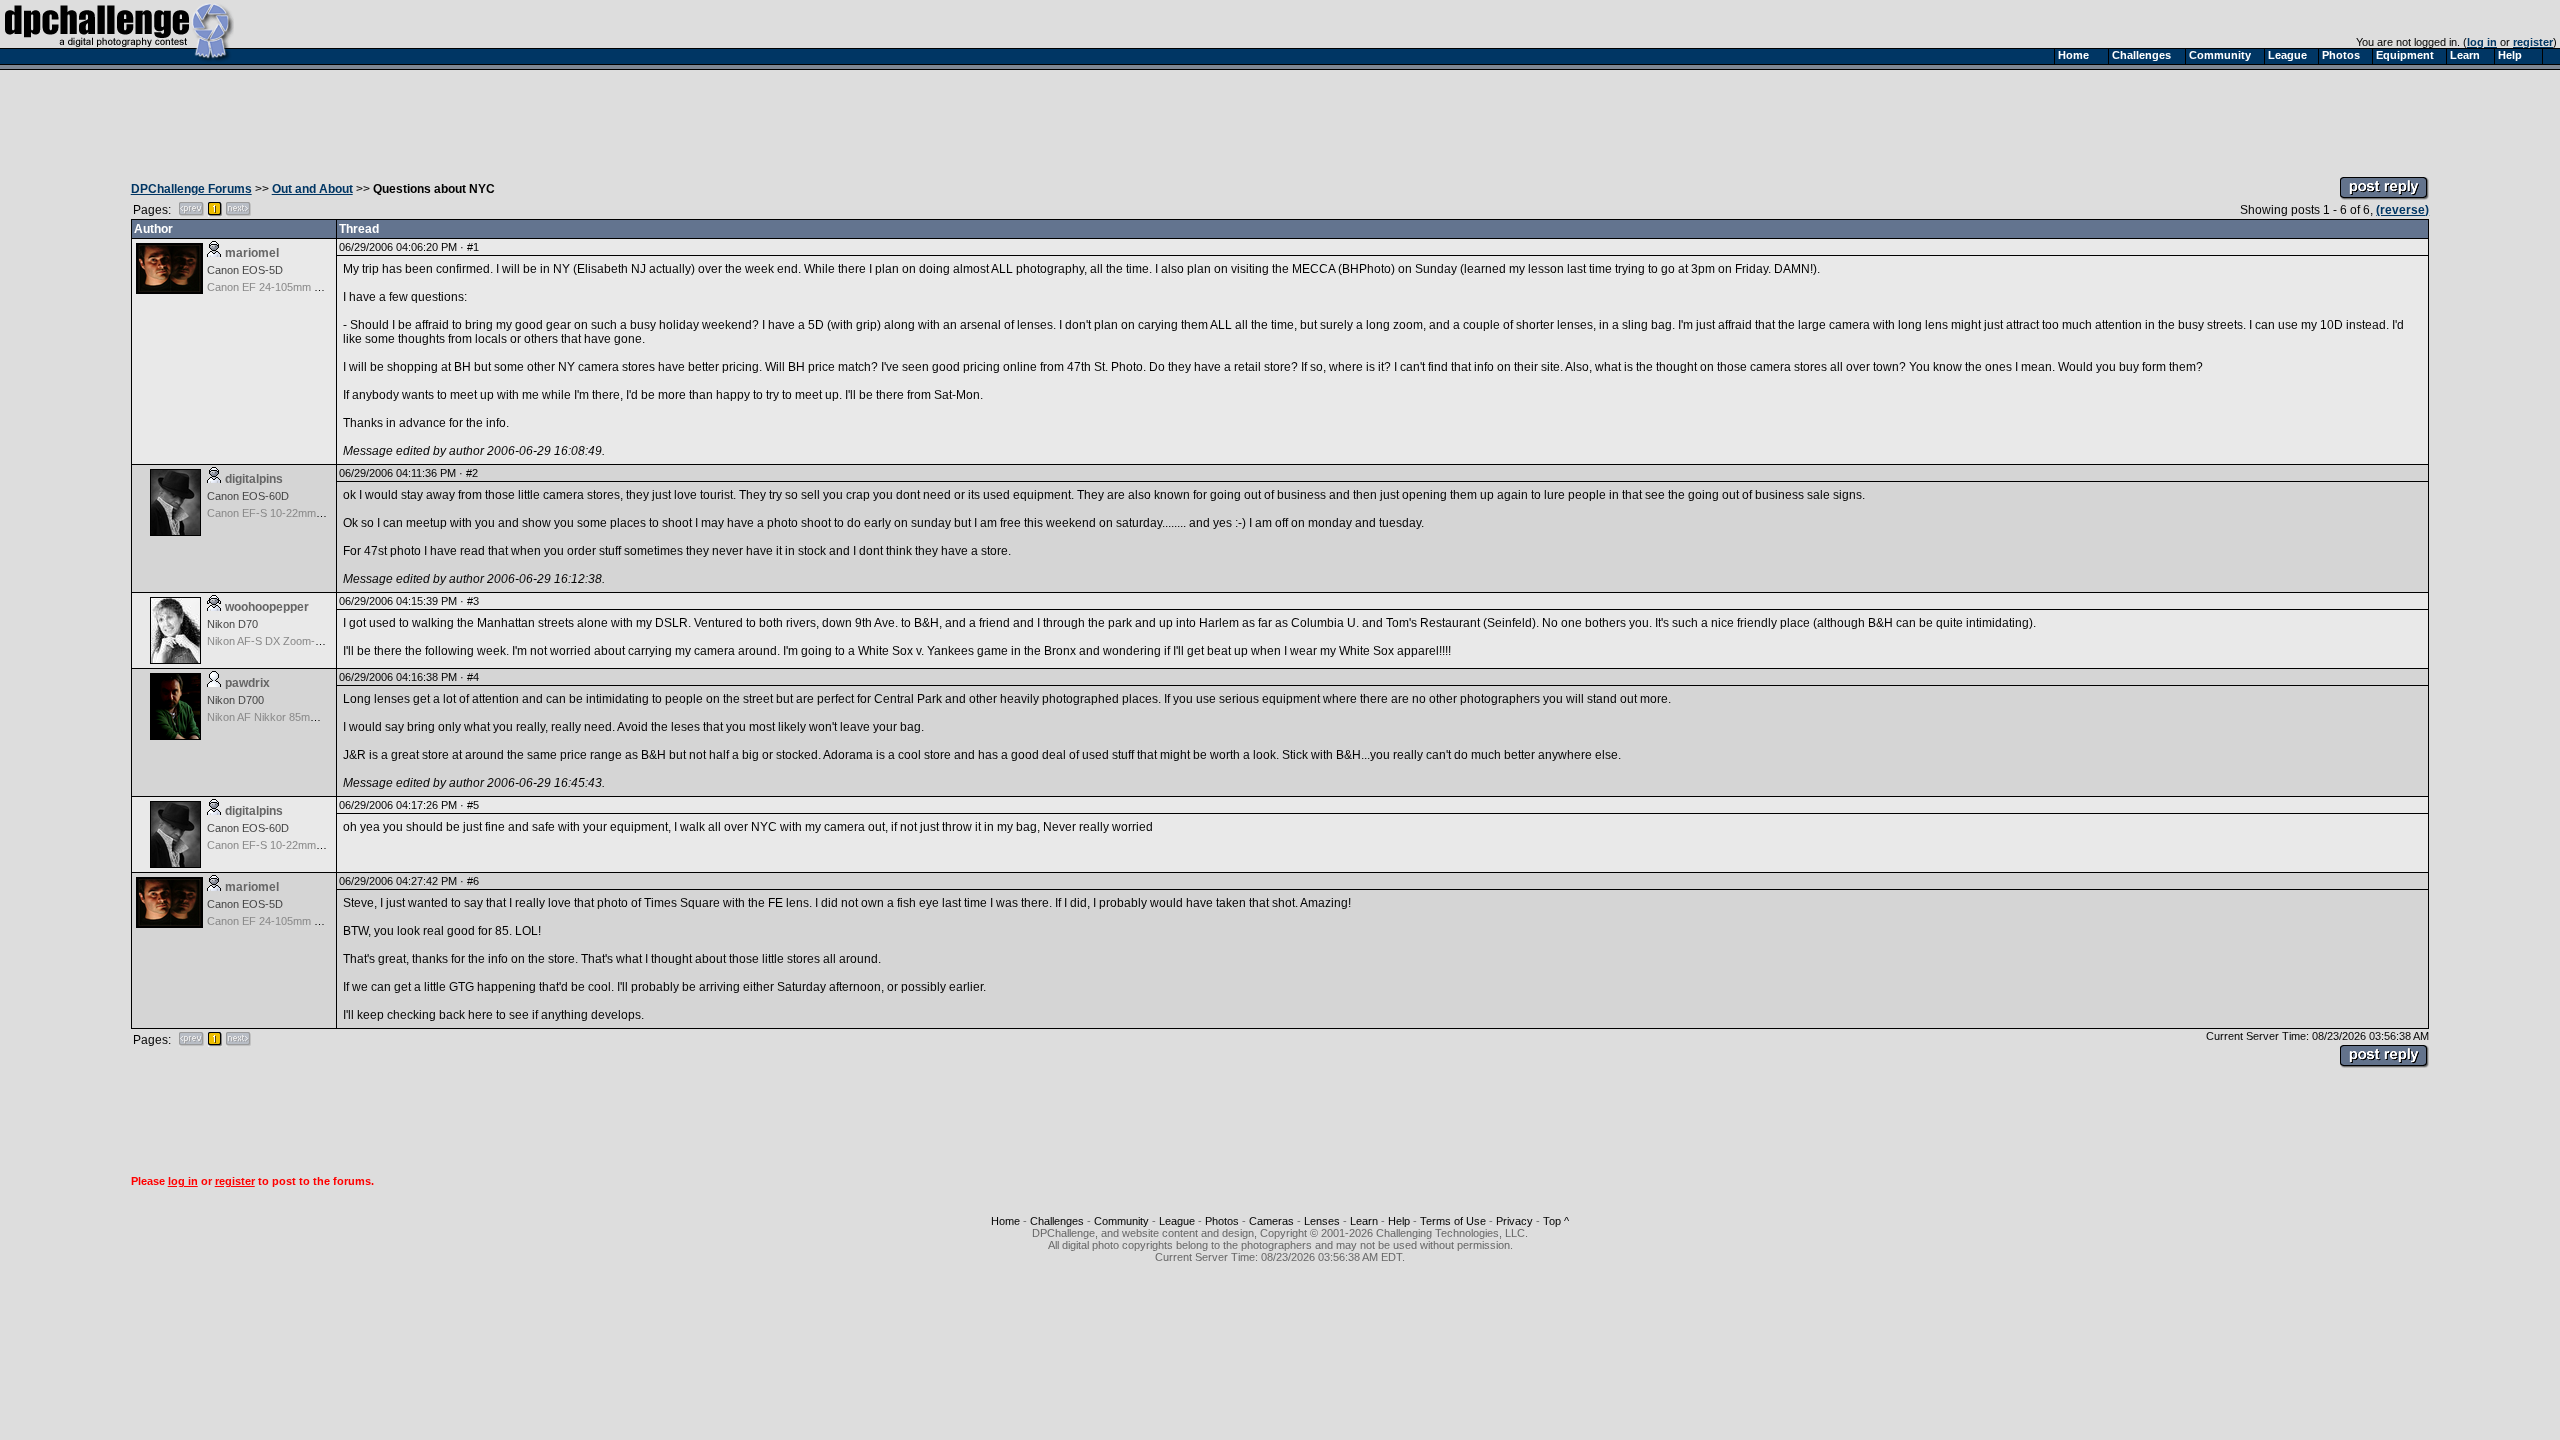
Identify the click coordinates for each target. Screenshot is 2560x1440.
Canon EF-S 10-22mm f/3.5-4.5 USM (296, 513)
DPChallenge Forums (191, 189)
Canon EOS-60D (248, 496)
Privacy (1514, 1221)
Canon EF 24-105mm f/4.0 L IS (282, 287)
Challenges (1057, 1221)
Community (1121, 1221)
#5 (473, 805)
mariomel (252, 253)
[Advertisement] (1280, 118)
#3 (473, 601)
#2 (472, 473)
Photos (1222, 1221)
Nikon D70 (232, 624)
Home (1005, 1221)
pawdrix (247, 683)
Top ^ (1556, 1221)
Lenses (1322, 1221)
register (2533, 42)
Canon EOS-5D (245, 270)
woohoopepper (267, 607)
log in (2482, 42)
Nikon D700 (235, 700)
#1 (473, 247)
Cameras (1271, 1221)
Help (1399, 1221)
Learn (1364, 1221)
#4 (473, 677)
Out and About (312, 189)
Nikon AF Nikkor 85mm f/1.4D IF (285, 717)
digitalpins (254, 479)
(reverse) (2402, 210)
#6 (473, 881)
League (1177, 1221)
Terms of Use (1453, 1221)
